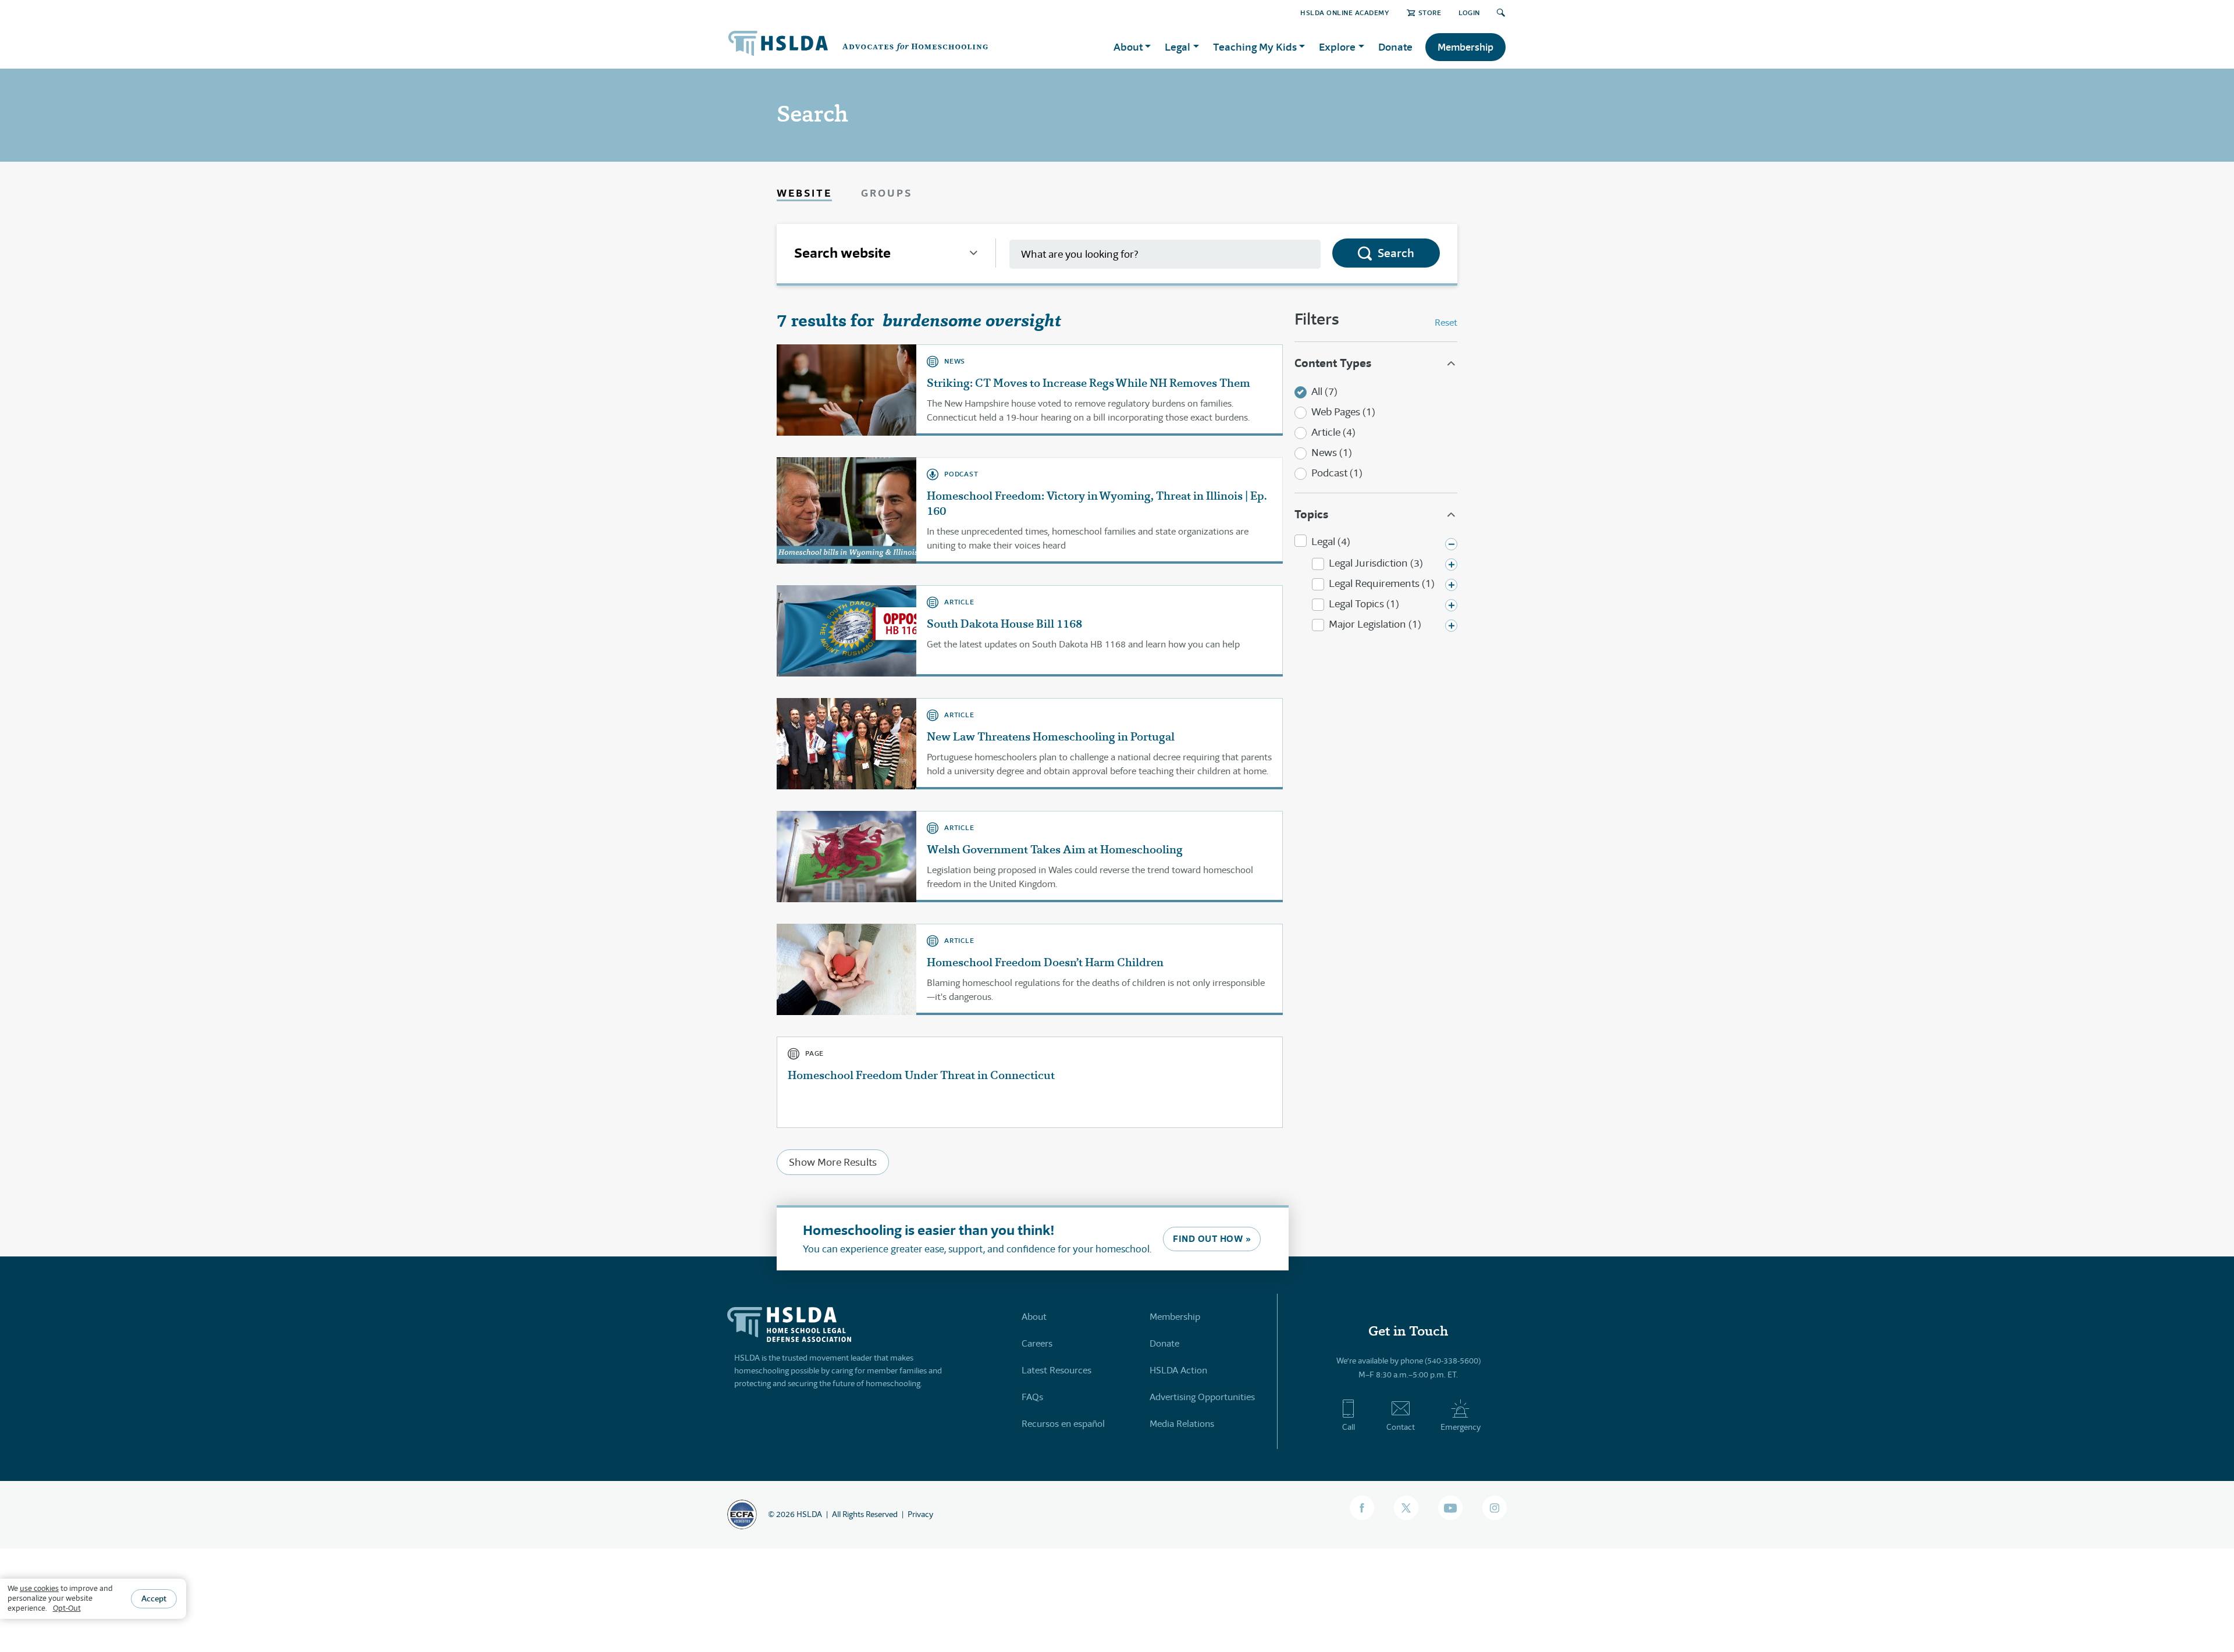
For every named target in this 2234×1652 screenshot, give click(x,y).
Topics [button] (1311, 514)
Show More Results (833, 1162)
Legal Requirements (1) (1382, 583)
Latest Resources (1056, 1370)
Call (1349, 1427)
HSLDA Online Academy (1345, 13)
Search (1396, 253)
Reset (1446, 323)
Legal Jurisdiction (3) (1376, 563)
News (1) (1332, 453)
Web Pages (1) (1343, 412)
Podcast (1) (1337, 473)
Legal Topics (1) (1364, 604)
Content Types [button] (1333, 363)
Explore (1337, 47)
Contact (1401, 1427)
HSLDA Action (1178, 1370)
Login (1469, 13)
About (1034, 1317)
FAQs (1032, 1397)
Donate (1395, 47)
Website (804, 193)
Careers (1037, 1343)
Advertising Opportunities (1202, 1397)
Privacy (920, 1514)
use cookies (39, 1588)
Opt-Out (67, 1608)
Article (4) (1333, 432)
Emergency (1461, 1427)
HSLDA (809, 1514)
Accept (154, 1598)
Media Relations (1182, 1424)
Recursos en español (1063, 1424)
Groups (887, 193)
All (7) (1324, 391)
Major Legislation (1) (1375, 624)
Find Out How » (1212, 1239)
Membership (1465, 47)
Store (1430, 13)
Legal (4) (1331, 542)
